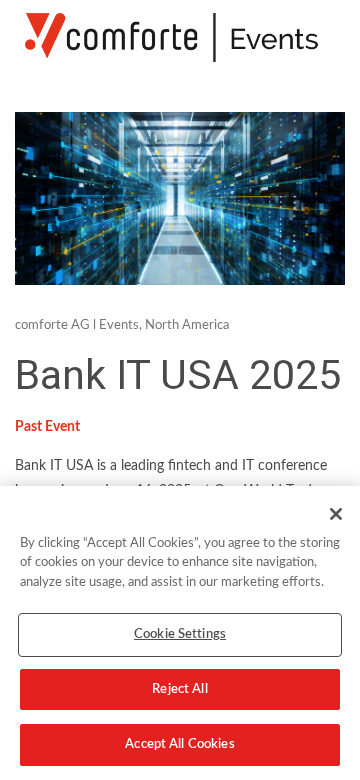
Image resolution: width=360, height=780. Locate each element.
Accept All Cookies (179, 744)
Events (119, 325)
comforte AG (52, 325)
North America (187, 325)
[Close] (336, 514)
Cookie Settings (180, 634)
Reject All (179, 689)
